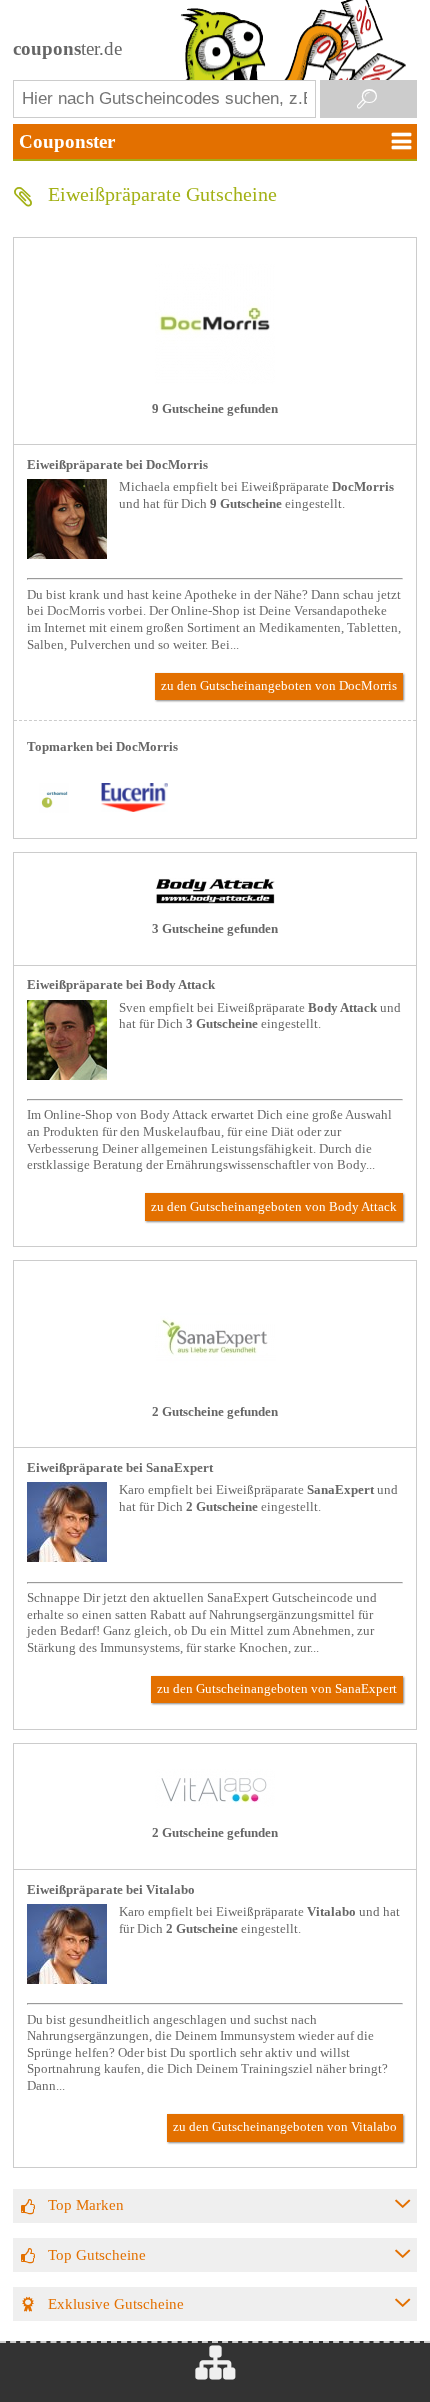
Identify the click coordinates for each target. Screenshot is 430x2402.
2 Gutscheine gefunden (215, 1412)
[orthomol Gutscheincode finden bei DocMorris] (54, 799)
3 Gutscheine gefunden (215, 929)
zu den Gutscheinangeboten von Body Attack (274, 1207)
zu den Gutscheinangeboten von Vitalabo (285, 2127)
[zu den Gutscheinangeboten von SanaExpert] (215, 1383)
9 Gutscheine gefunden (215, 409)
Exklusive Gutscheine (116, 2303)
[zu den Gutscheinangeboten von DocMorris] (215, 380)
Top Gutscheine (97, 2254)
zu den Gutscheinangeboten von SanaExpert (277, 1689)
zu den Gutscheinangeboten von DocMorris (279, 686)
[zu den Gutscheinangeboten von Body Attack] (215, 900)
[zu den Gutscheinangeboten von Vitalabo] (215, 1804)
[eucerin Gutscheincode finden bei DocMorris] (134, 799)
